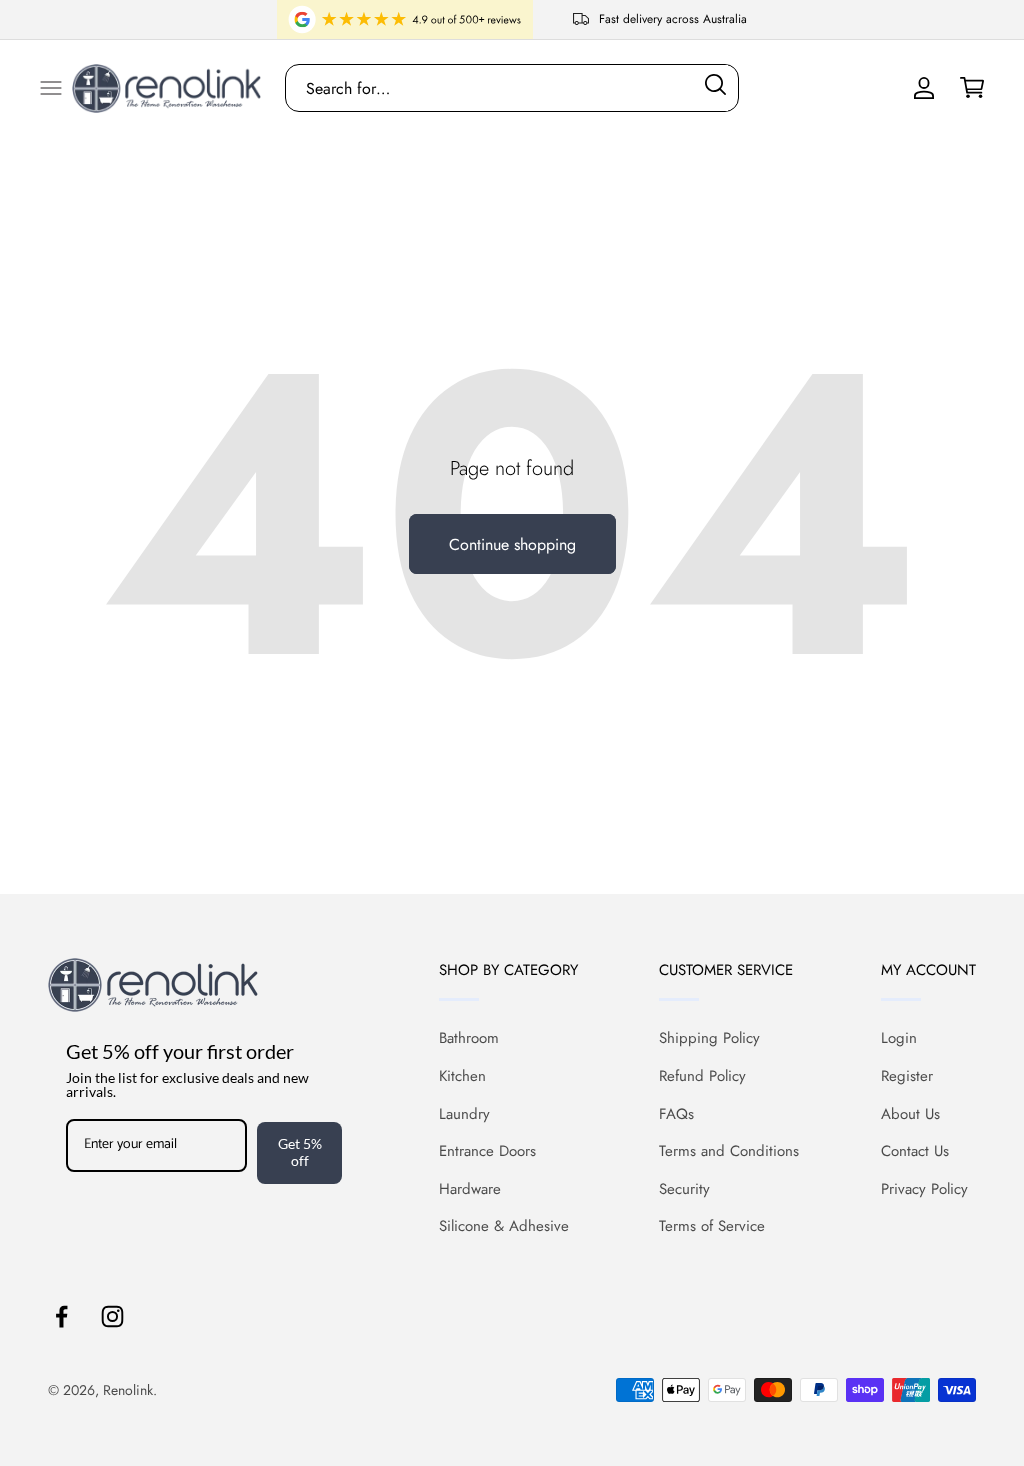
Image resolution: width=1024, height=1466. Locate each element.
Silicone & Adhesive (504, 1226)
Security (684, 1189)
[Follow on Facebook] (61, 1316)
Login (899, 1038)
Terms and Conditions (729, 1151)
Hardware (470, 1189)
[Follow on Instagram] (112, 1316)
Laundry (464, 1114)
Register (907, 1076)
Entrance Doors (487, 1151)
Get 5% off (300, 1152)
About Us (910, 1114)
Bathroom (469, 1038)
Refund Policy (702, 1076)
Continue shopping (512, 544)
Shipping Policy (709, 1038)
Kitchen (462, 1076)
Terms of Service (712, 1226)
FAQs (676, 1114)
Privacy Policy (924, 1189)
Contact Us (915, 1151)
